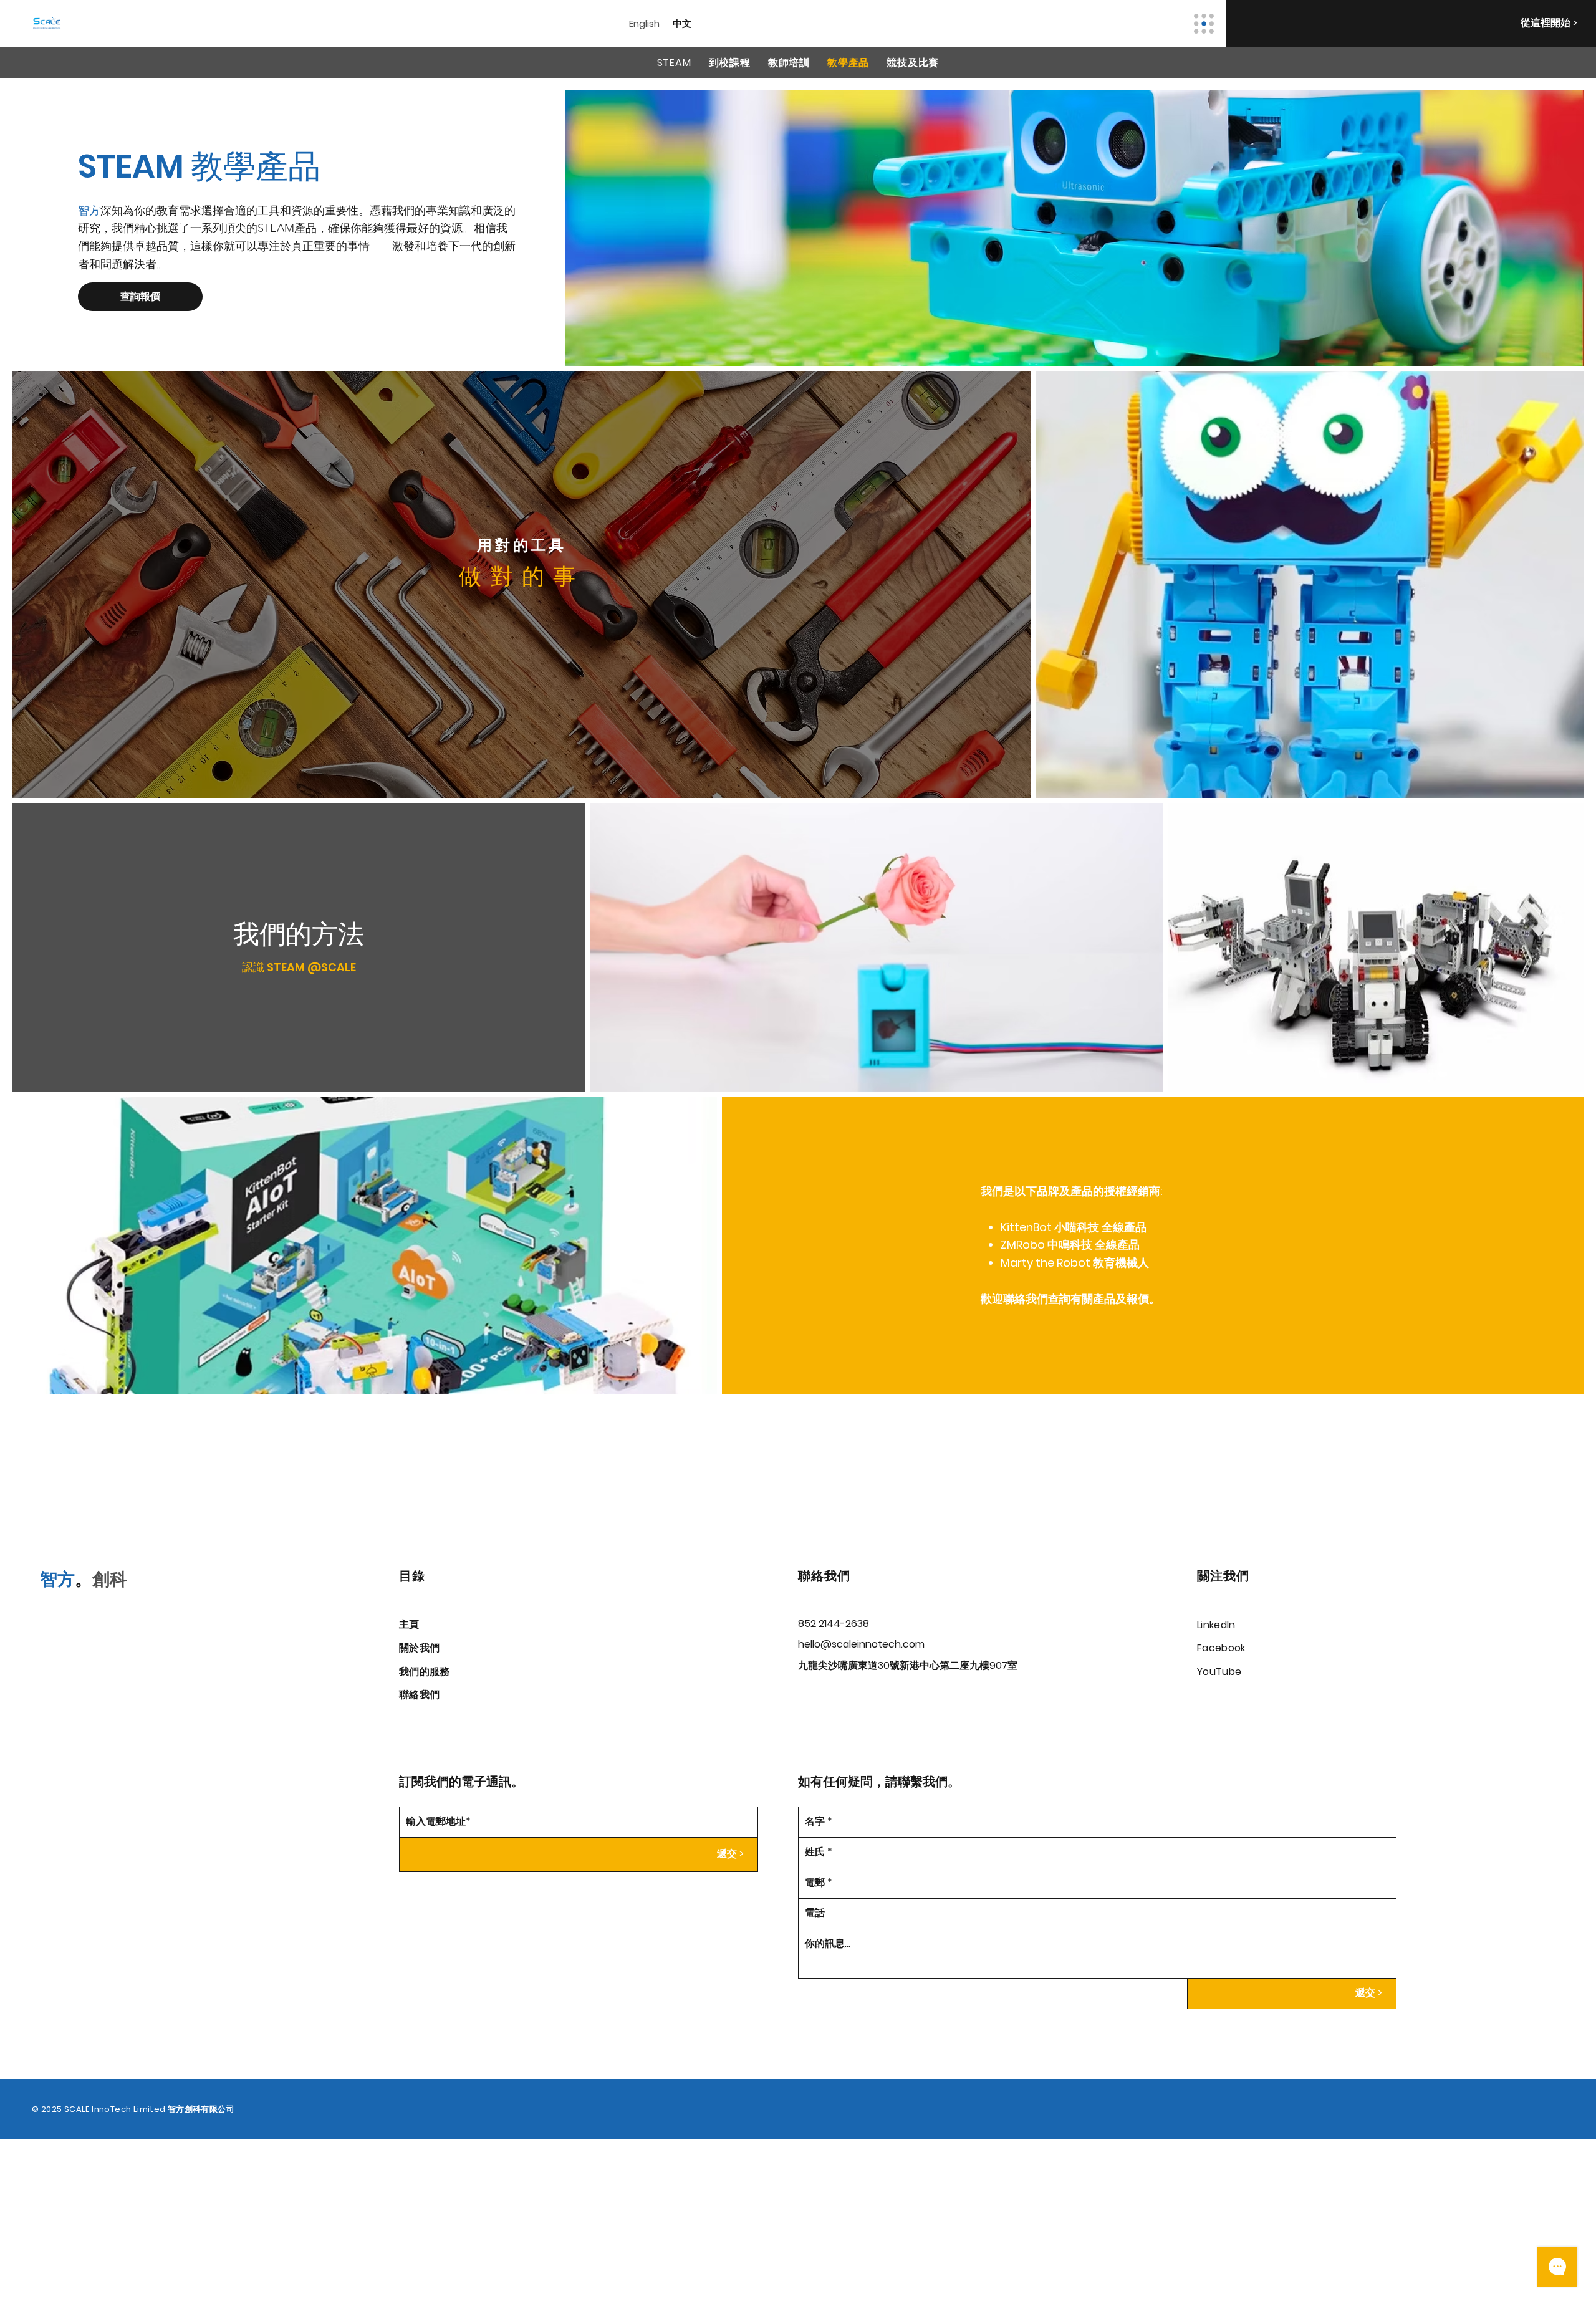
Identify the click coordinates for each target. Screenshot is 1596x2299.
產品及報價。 (1127, 1299)
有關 (1082, 1299)
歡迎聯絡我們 (1014, 1299)
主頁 (409, 1624)
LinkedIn (1216, 1625)
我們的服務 (425, 1672)
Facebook (1221, 1648)
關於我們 (419, 1648)
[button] (140, 297)
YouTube (1219, 1672)
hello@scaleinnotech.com (861, 1644)
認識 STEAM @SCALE (299, 967)
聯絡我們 (419, 1695)
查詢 (1059, 1299)
